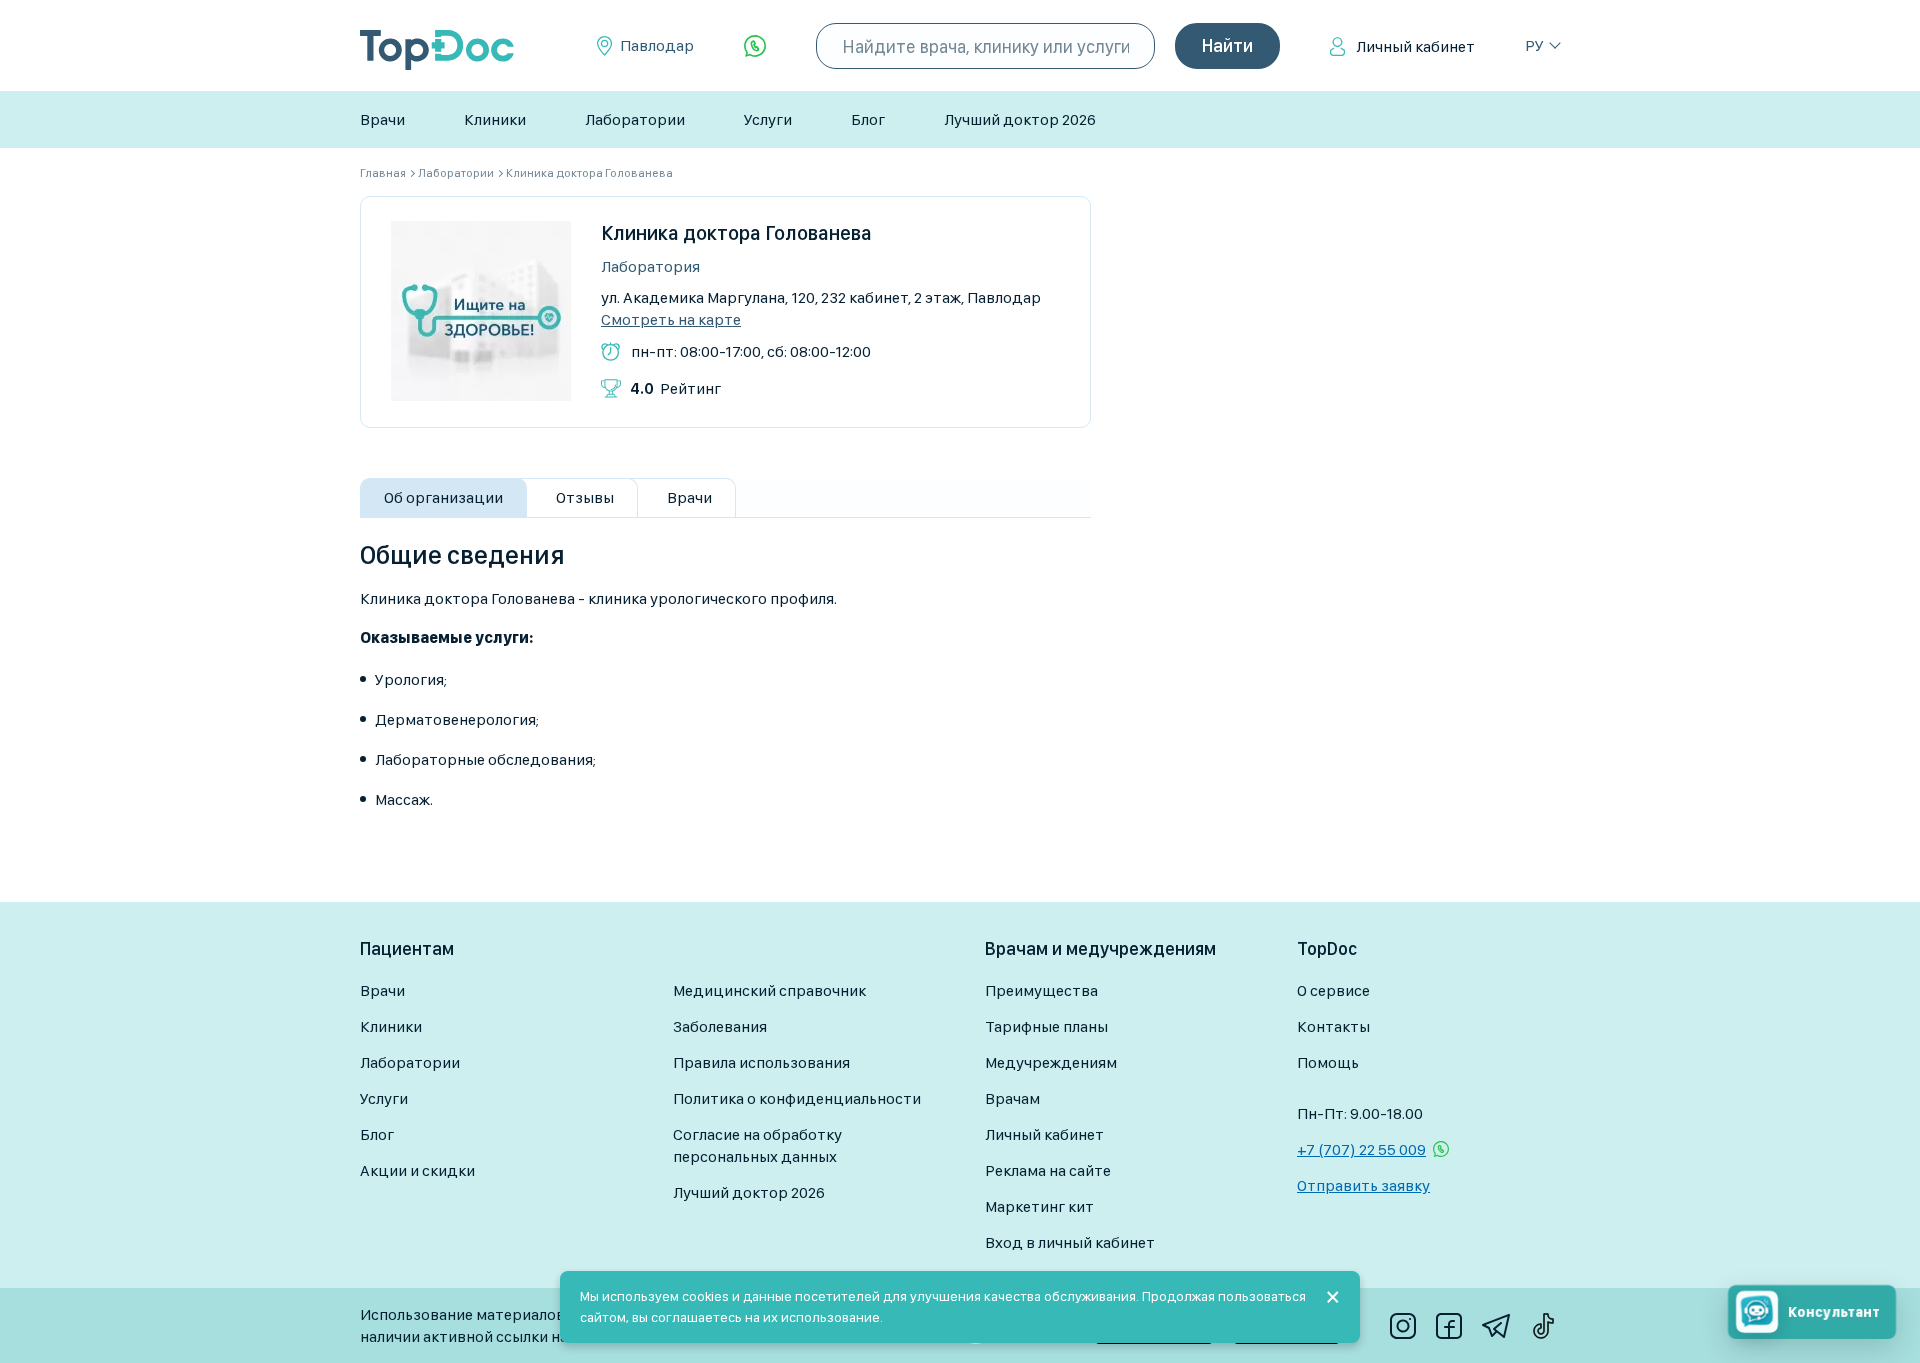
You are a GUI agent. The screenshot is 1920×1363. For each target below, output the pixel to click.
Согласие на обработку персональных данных (757, 1145)
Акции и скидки (417, 1170)
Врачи (382, 119)
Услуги (768, 119)
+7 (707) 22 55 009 (1361, 1149)
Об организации (443, 497)
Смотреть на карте (671, 320)
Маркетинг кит (1039, 1206)
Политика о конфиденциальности (797, 1098)
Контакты (1333, 1026)
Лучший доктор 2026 (1020, 119)
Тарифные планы (1046, 1026)
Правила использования (761, 1062)
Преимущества (1041, 990)
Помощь (1328, 1062)
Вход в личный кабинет (1070, 1242)
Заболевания (720, 1026)
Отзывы (585, 497)
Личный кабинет (1415, 46)
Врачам (1012, 1098)
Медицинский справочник (769, 990)
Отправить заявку (1363, 1185)
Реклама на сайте (1048, 1170)
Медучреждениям (1051, 1062)
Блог (868, 119)
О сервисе (1333, 990)
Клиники (495, 119)
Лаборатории (635, 119)
